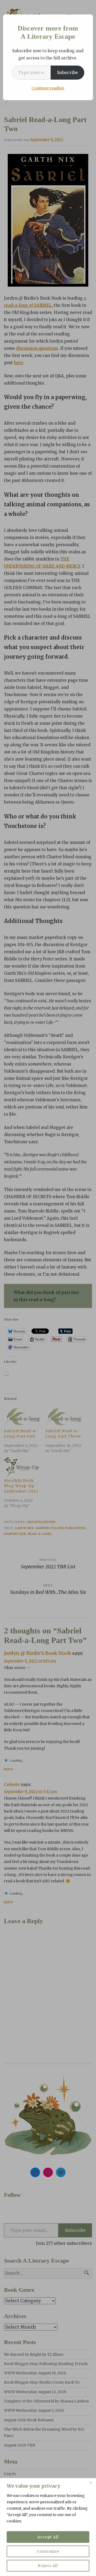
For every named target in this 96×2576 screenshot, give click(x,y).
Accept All (48, 2537)
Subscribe (67, 72)
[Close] (90, 2483)
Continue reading (48, 88)
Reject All (48, 2566)
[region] (48, 2527)
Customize (48, 2551)
